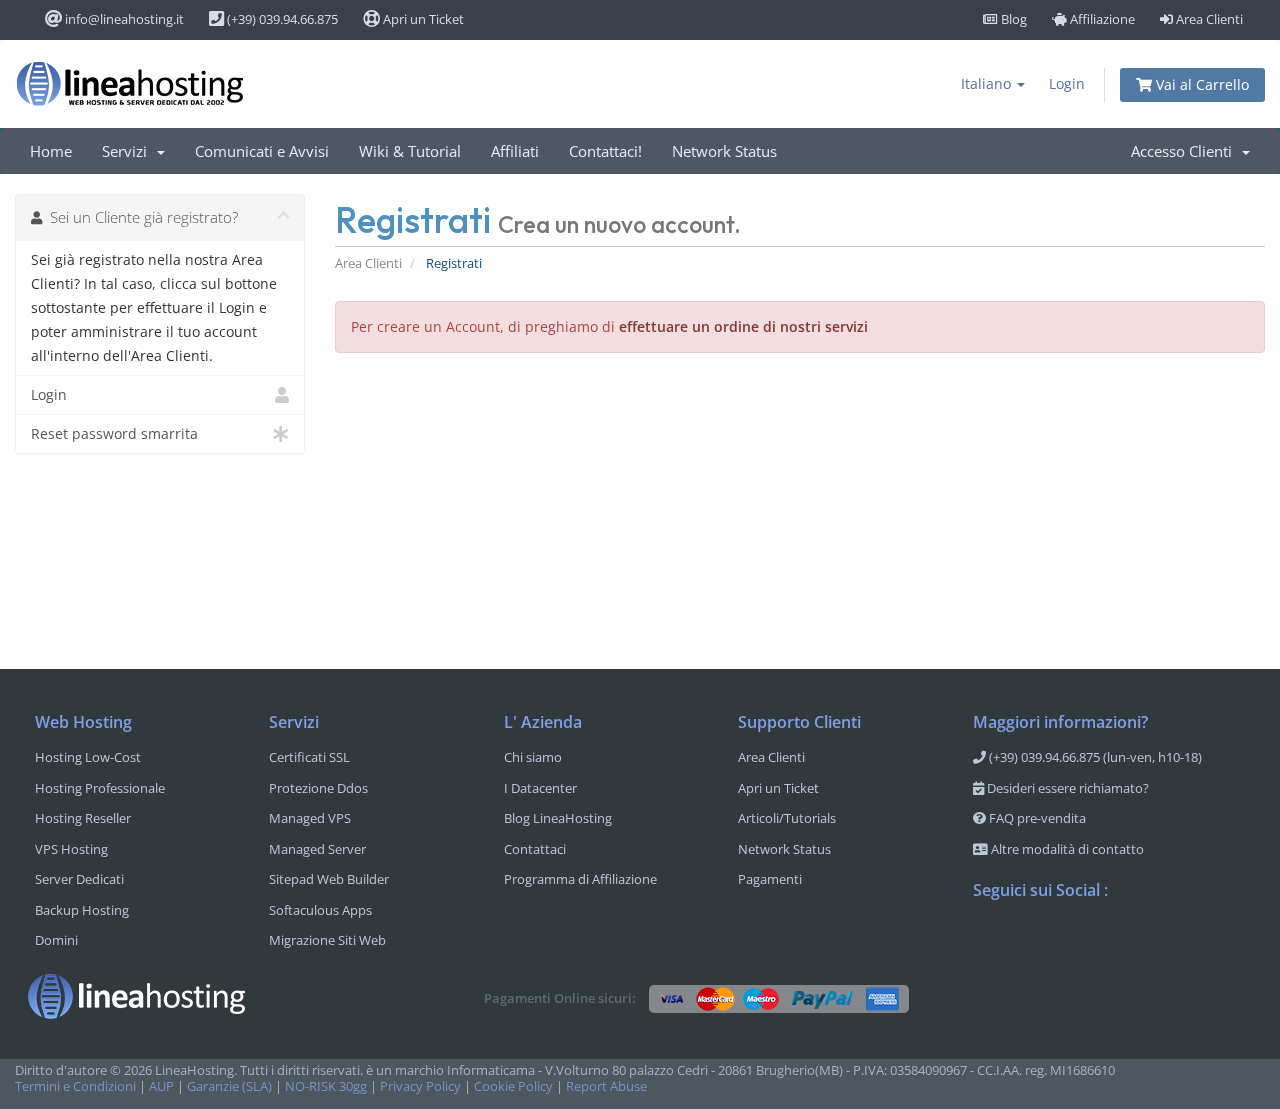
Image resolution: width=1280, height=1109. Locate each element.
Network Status (724, 151)
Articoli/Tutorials (787, 818)
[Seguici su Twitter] (1029, 943)
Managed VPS (310, 818)
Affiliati (515, 151)
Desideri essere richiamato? (1066, 788)
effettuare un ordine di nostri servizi (743, 326)
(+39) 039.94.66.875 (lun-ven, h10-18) (1094, 757)
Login (1067, 83)
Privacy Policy (420, 1086)
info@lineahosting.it (123, 19)
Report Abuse (606, 1086)
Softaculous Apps (320, 910)
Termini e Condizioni (75, 1086)
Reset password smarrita (114, 433)
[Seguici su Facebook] (989, 943)
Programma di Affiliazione (580, 879)
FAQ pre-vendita (1036, 818)
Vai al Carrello (1200, 84)
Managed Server (317, 849)
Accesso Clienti (1185, 151)
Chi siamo (533, 757)
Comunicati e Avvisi (262, 151)
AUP (161, 1086)
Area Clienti (1208, 19)
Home (51, 151)
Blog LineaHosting (558, 818)
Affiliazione (1101, 19)
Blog (1012, 19)
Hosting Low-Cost (88, 757)
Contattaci (535, 849)
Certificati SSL (309, 757)
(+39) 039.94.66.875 (281, 19)
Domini (56, 940)
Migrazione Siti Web (327, 940)
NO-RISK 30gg (326, 1086)
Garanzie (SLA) (229, 1086)
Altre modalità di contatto (1066, 849)
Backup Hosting (82, 910)
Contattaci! (605, 151)
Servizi (128, 151)
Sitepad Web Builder (329, 879)
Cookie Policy (513, 1086)
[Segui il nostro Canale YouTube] (1069, 943)
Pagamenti (770, 879)
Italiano (988, 83)
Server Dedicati (79, 879)
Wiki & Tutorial (410, 151)
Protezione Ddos (318, 788)
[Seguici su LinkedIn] (1109, 943)
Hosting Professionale (100, 788)
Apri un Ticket (422, 19)
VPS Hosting (71, 849)
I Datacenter (540, 788)
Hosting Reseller (83, 818)
